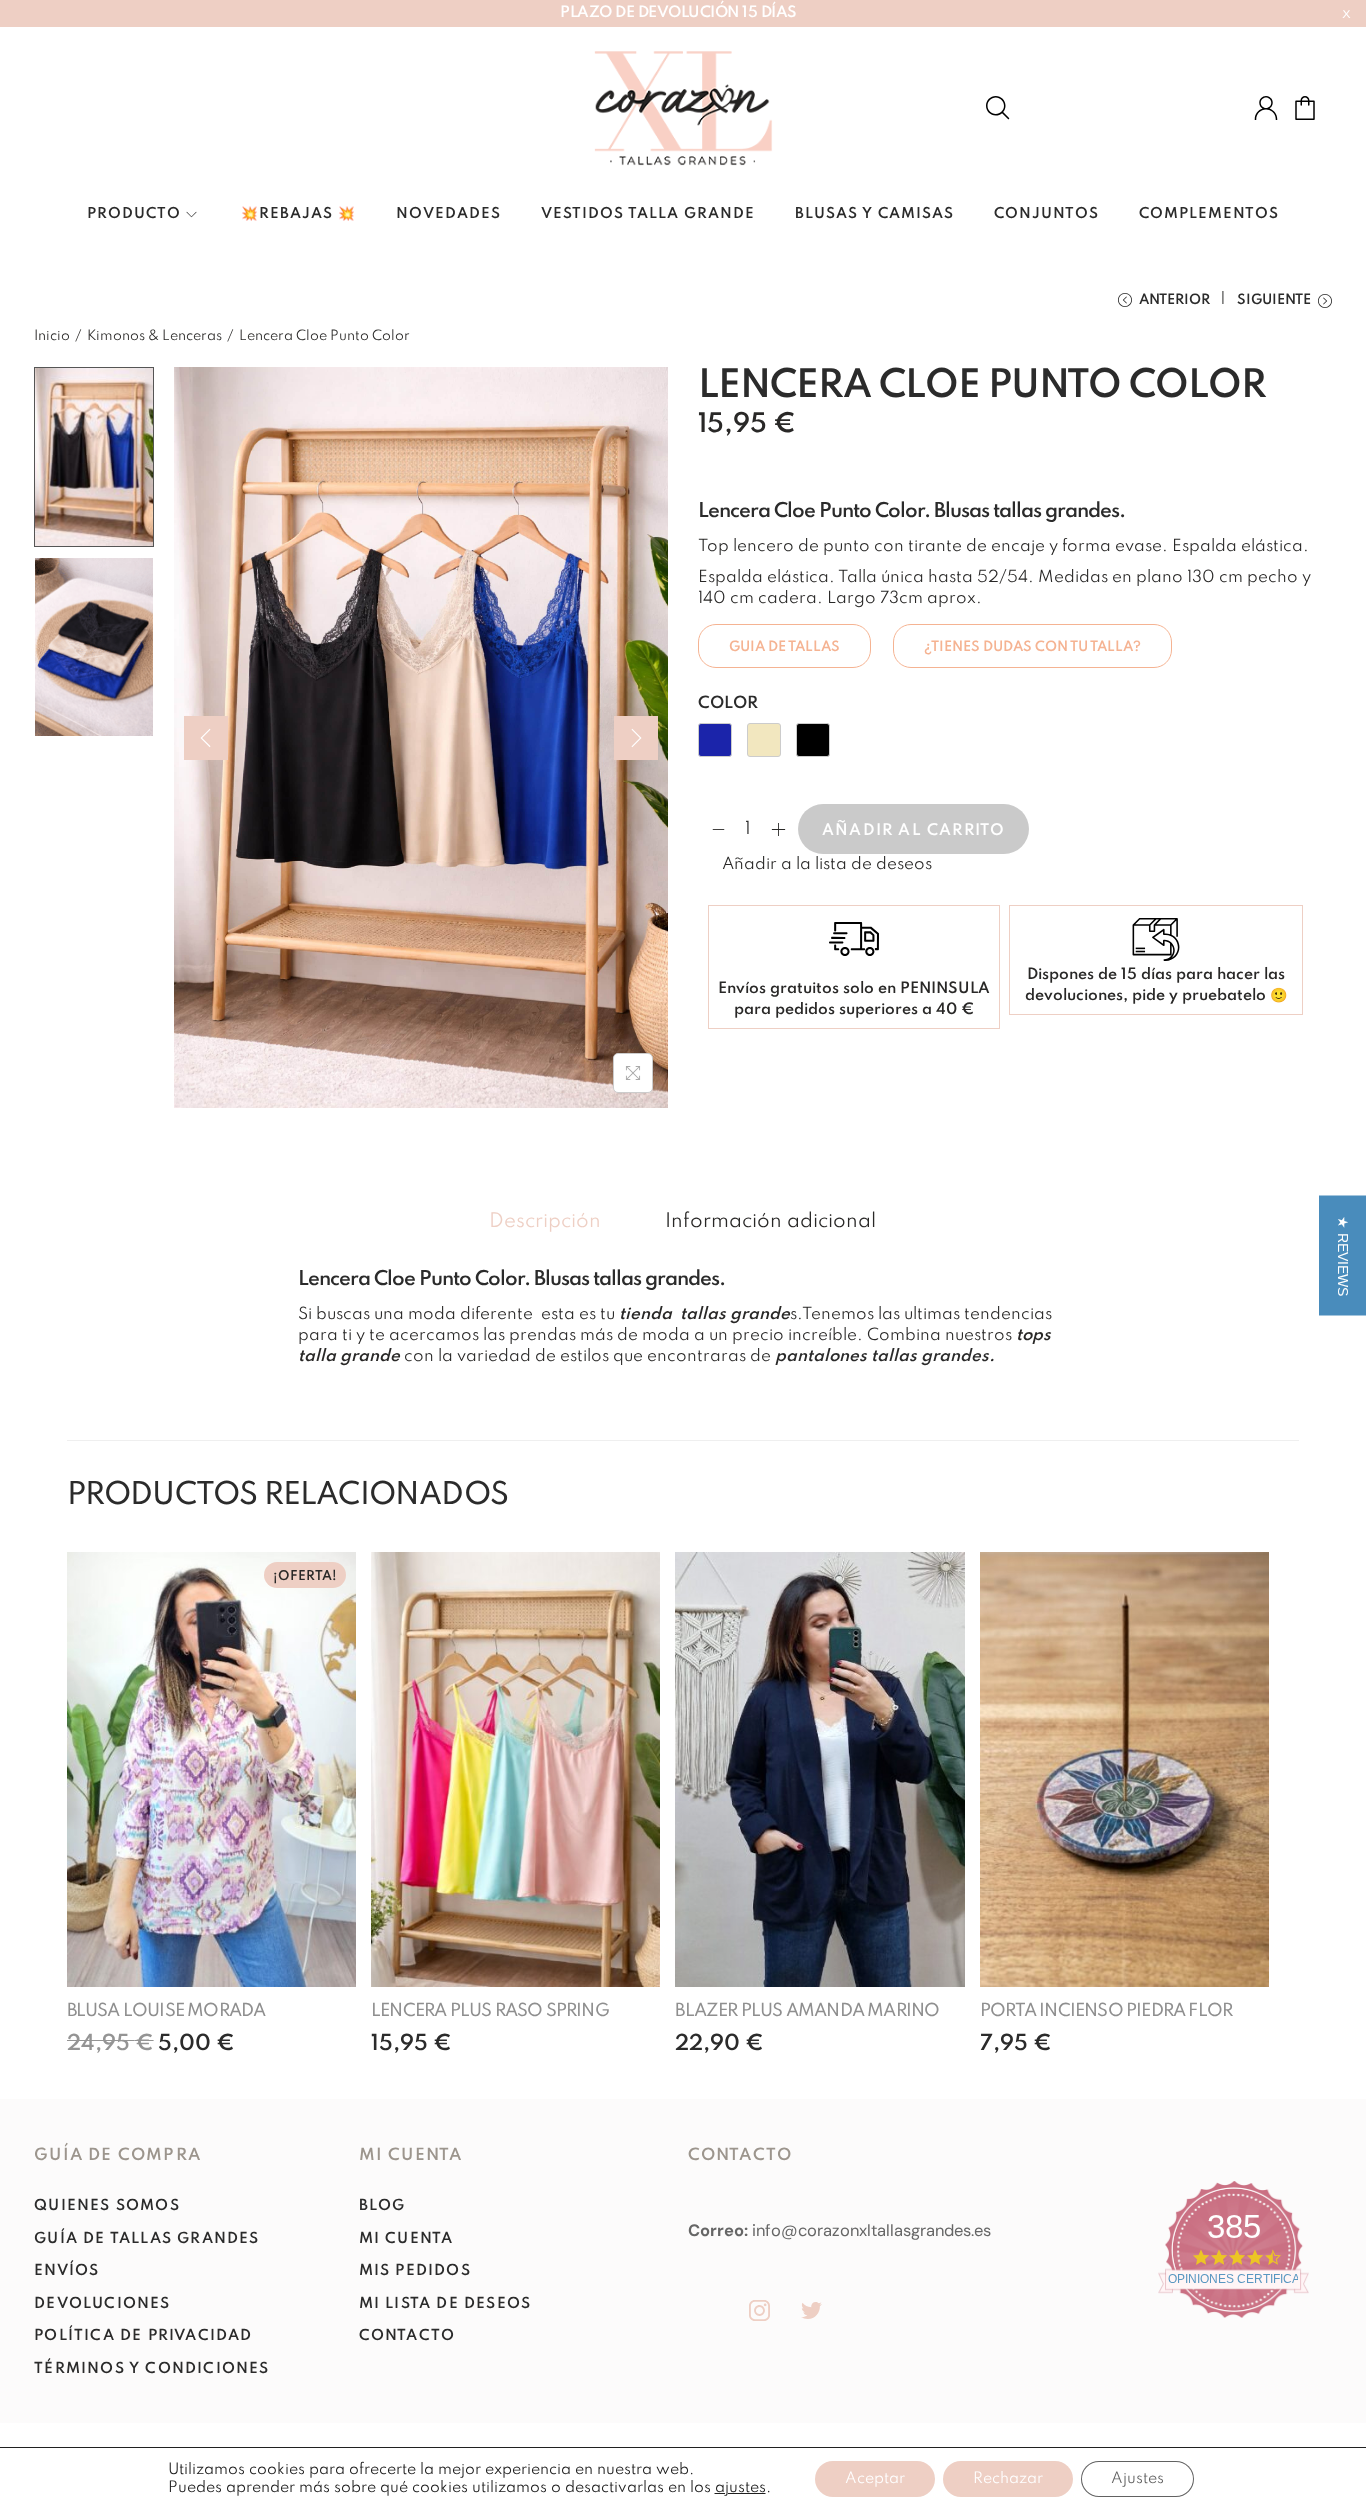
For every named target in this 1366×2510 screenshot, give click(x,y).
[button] (815, 864)
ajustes (740, 2488)
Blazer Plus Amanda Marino (807, 2011)
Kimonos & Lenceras (154, 336)
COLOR (728, 703)
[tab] (545, 1222)
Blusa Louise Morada (166, 2011)
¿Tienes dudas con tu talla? (1032, 647)
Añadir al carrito (913, 831)
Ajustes (1137, 2479)
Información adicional (770, 1222)
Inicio (52, 336)
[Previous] (206, 738)
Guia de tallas (784, 647)
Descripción (545, 1222)
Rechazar (1008, 2479)
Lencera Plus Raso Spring (490, 2011)
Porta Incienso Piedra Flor (1106, 2011)
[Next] (636, 738)
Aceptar (875, 2479)
